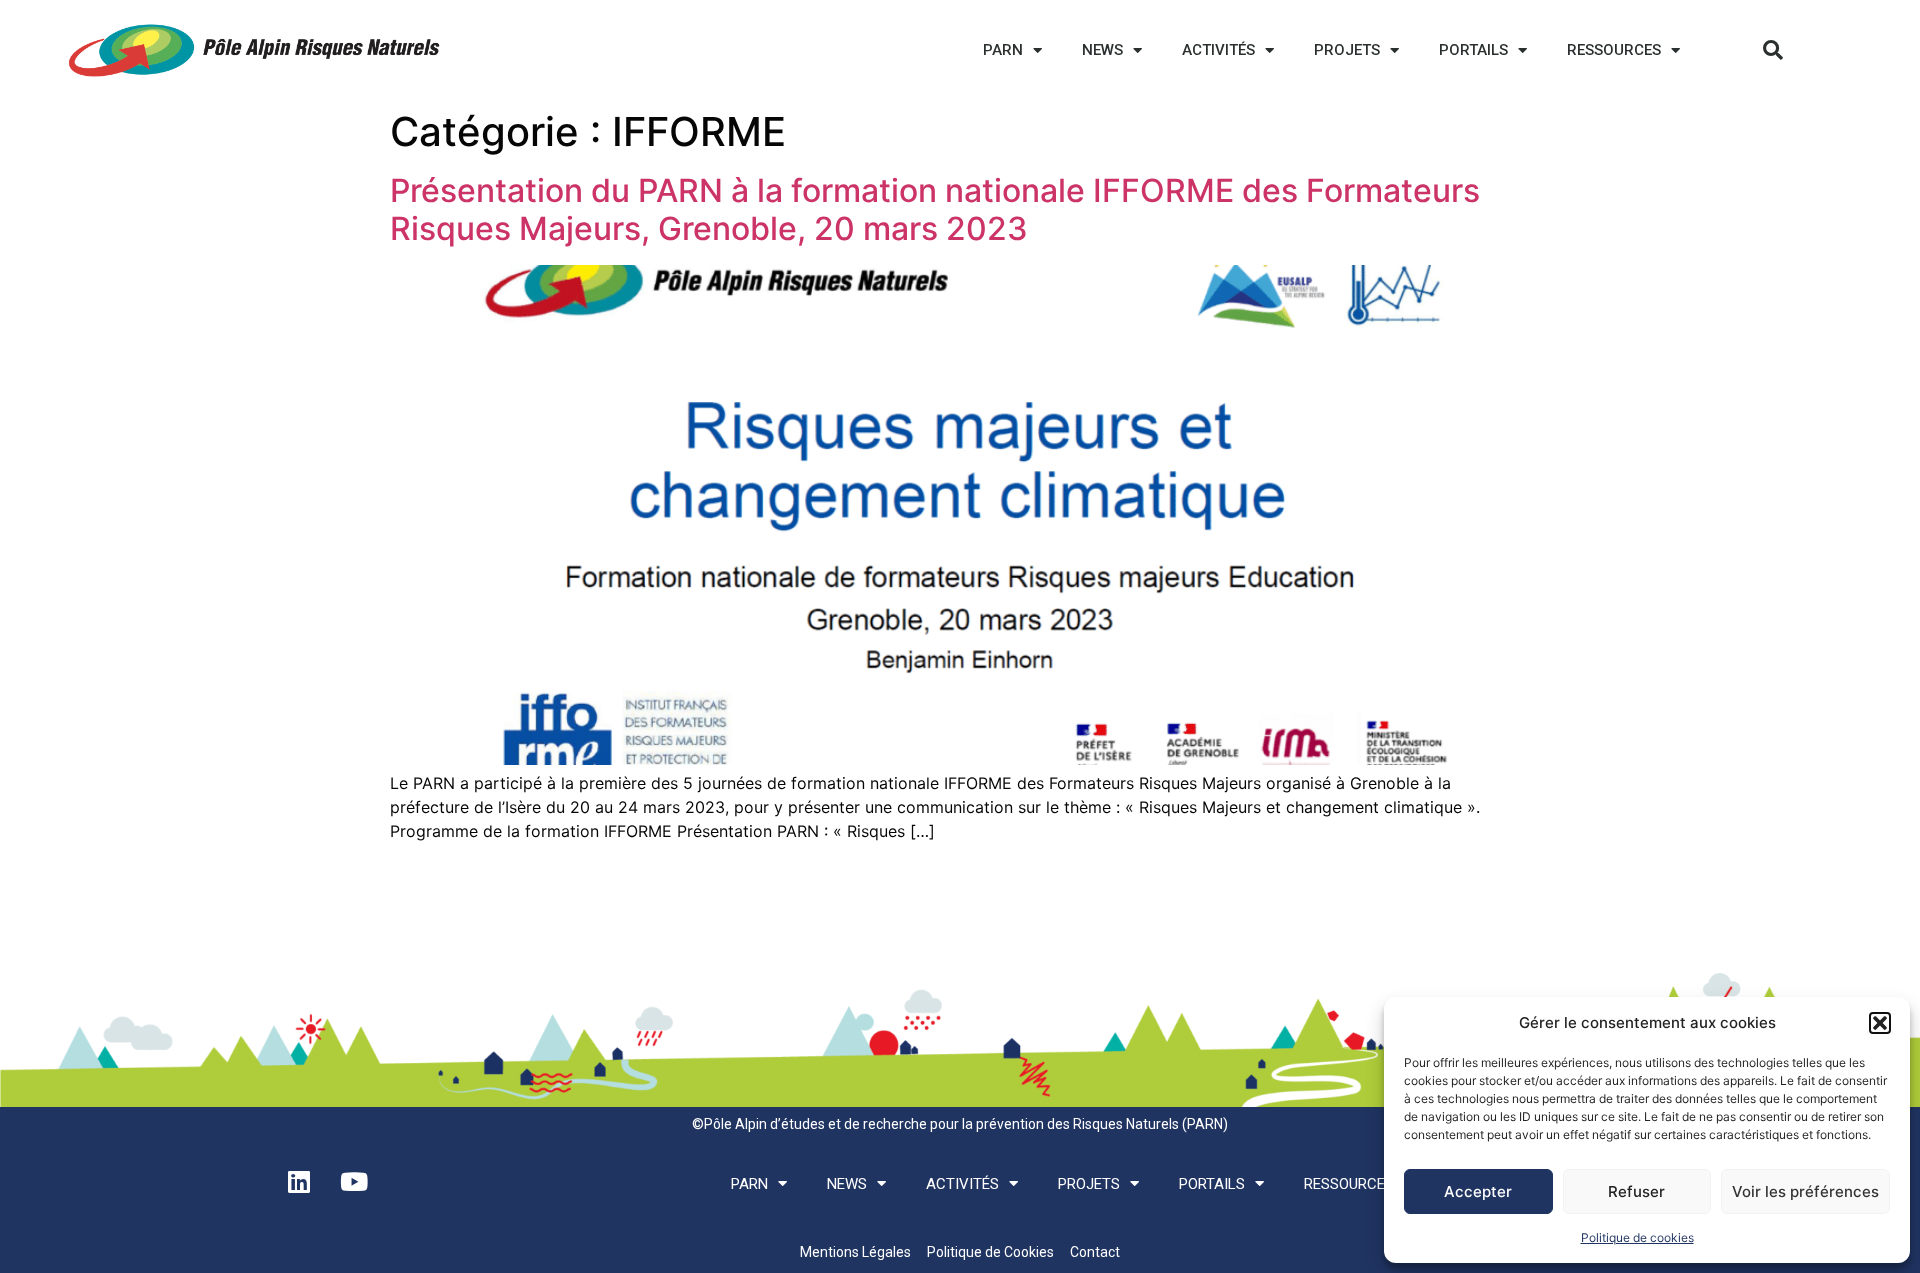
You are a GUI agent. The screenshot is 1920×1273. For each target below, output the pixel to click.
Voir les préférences (1805, 1191)
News (1102, 50)
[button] (1880, 1023)
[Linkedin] (299, 1182)
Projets (1347, 50)
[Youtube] (354, 1182)
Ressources (1614, 50)
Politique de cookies (1637, 1237)
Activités (1218, 50)
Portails (1473, 50)
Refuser (1636, 1191)
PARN (1003, 50)
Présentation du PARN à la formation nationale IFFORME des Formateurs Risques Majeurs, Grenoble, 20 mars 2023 (935, 209)
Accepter (1478, 1191)
